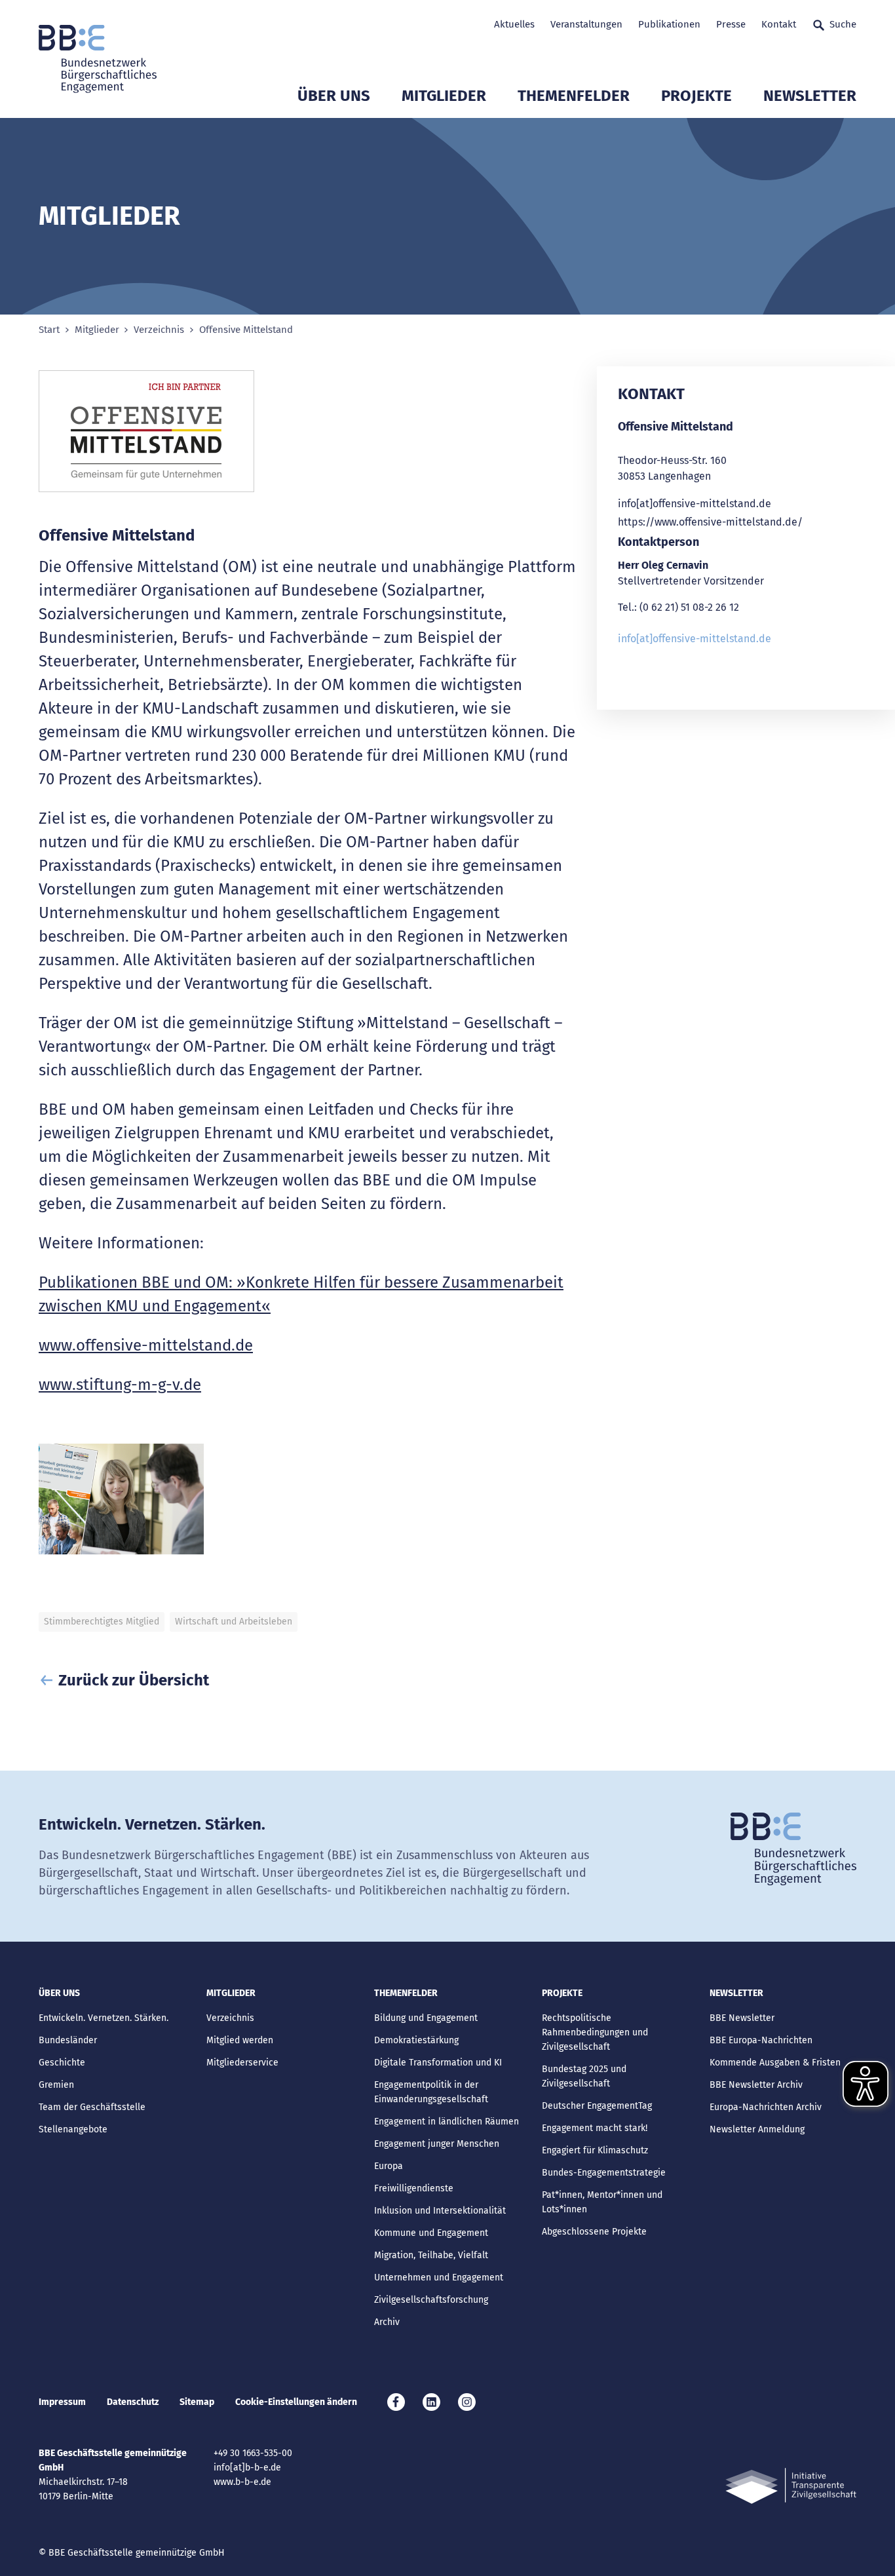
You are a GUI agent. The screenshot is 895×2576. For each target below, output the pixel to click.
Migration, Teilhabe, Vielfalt (431, 2255)
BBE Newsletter (742, 2018)
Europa (389, 2166)
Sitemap (197, 2402)
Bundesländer (68, 2040)
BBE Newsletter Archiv (756, 2085)
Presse (731, 24)
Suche (843, 24)
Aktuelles (514, 24)
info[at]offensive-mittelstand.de (695, 504)
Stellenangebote (73, 2129)
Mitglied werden (240, 2040)
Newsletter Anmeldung (757, 2129)
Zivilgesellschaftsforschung (431, 2300)
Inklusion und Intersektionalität (440, 2211)
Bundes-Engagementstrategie (604, 2173)
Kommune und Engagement (431, 2233)
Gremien (56, 2085)
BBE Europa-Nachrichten (761, 2040)
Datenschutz (133, 2402)
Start (49, 330)
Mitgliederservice (242, 2063)
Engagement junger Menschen (437, 2144)
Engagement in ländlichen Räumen (447, 2122)
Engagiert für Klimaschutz (595, 2150)
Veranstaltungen (586, 24)
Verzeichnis (159, 330)
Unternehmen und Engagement (439, 2278)
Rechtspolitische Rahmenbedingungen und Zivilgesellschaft (595, 2032)
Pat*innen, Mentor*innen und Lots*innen (602, 2202)
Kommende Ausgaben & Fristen (775, 2063)
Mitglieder (444, 96)
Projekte (696, 96)
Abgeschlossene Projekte (594, 2232)
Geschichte (62, 2063)
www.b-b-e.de (242, 2482)
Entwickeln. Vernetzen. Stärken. (104, 2018)
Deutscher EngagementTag (597, 2106)
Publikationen (669, 24)
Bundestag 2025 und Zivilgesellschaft (584, 2076)
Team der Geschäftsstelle (92, 2107)
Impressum (62, 2402)
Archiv (387, 2322)
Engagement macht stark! (595, 2128)
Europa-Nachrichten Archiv (766, 2107)
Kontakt (779, 24)
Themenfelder (574, 96)
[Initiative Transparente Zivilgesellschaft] (791, 2486)
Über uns (334, 96)
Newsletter (810, 96)
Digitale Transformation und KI (438, 2063)
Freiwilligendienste (414, 2188)
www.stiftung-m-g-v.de (120, 1385)
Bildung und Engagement (426, 2018)
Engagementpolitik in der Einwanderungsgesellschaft (431, 2092)
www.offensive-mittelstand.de (146, 1345)
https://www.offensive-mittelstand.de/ (710, 522)
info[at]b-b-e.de (247, 2468)
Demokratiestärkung (416, 2040)
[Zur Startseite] (98, 59)
